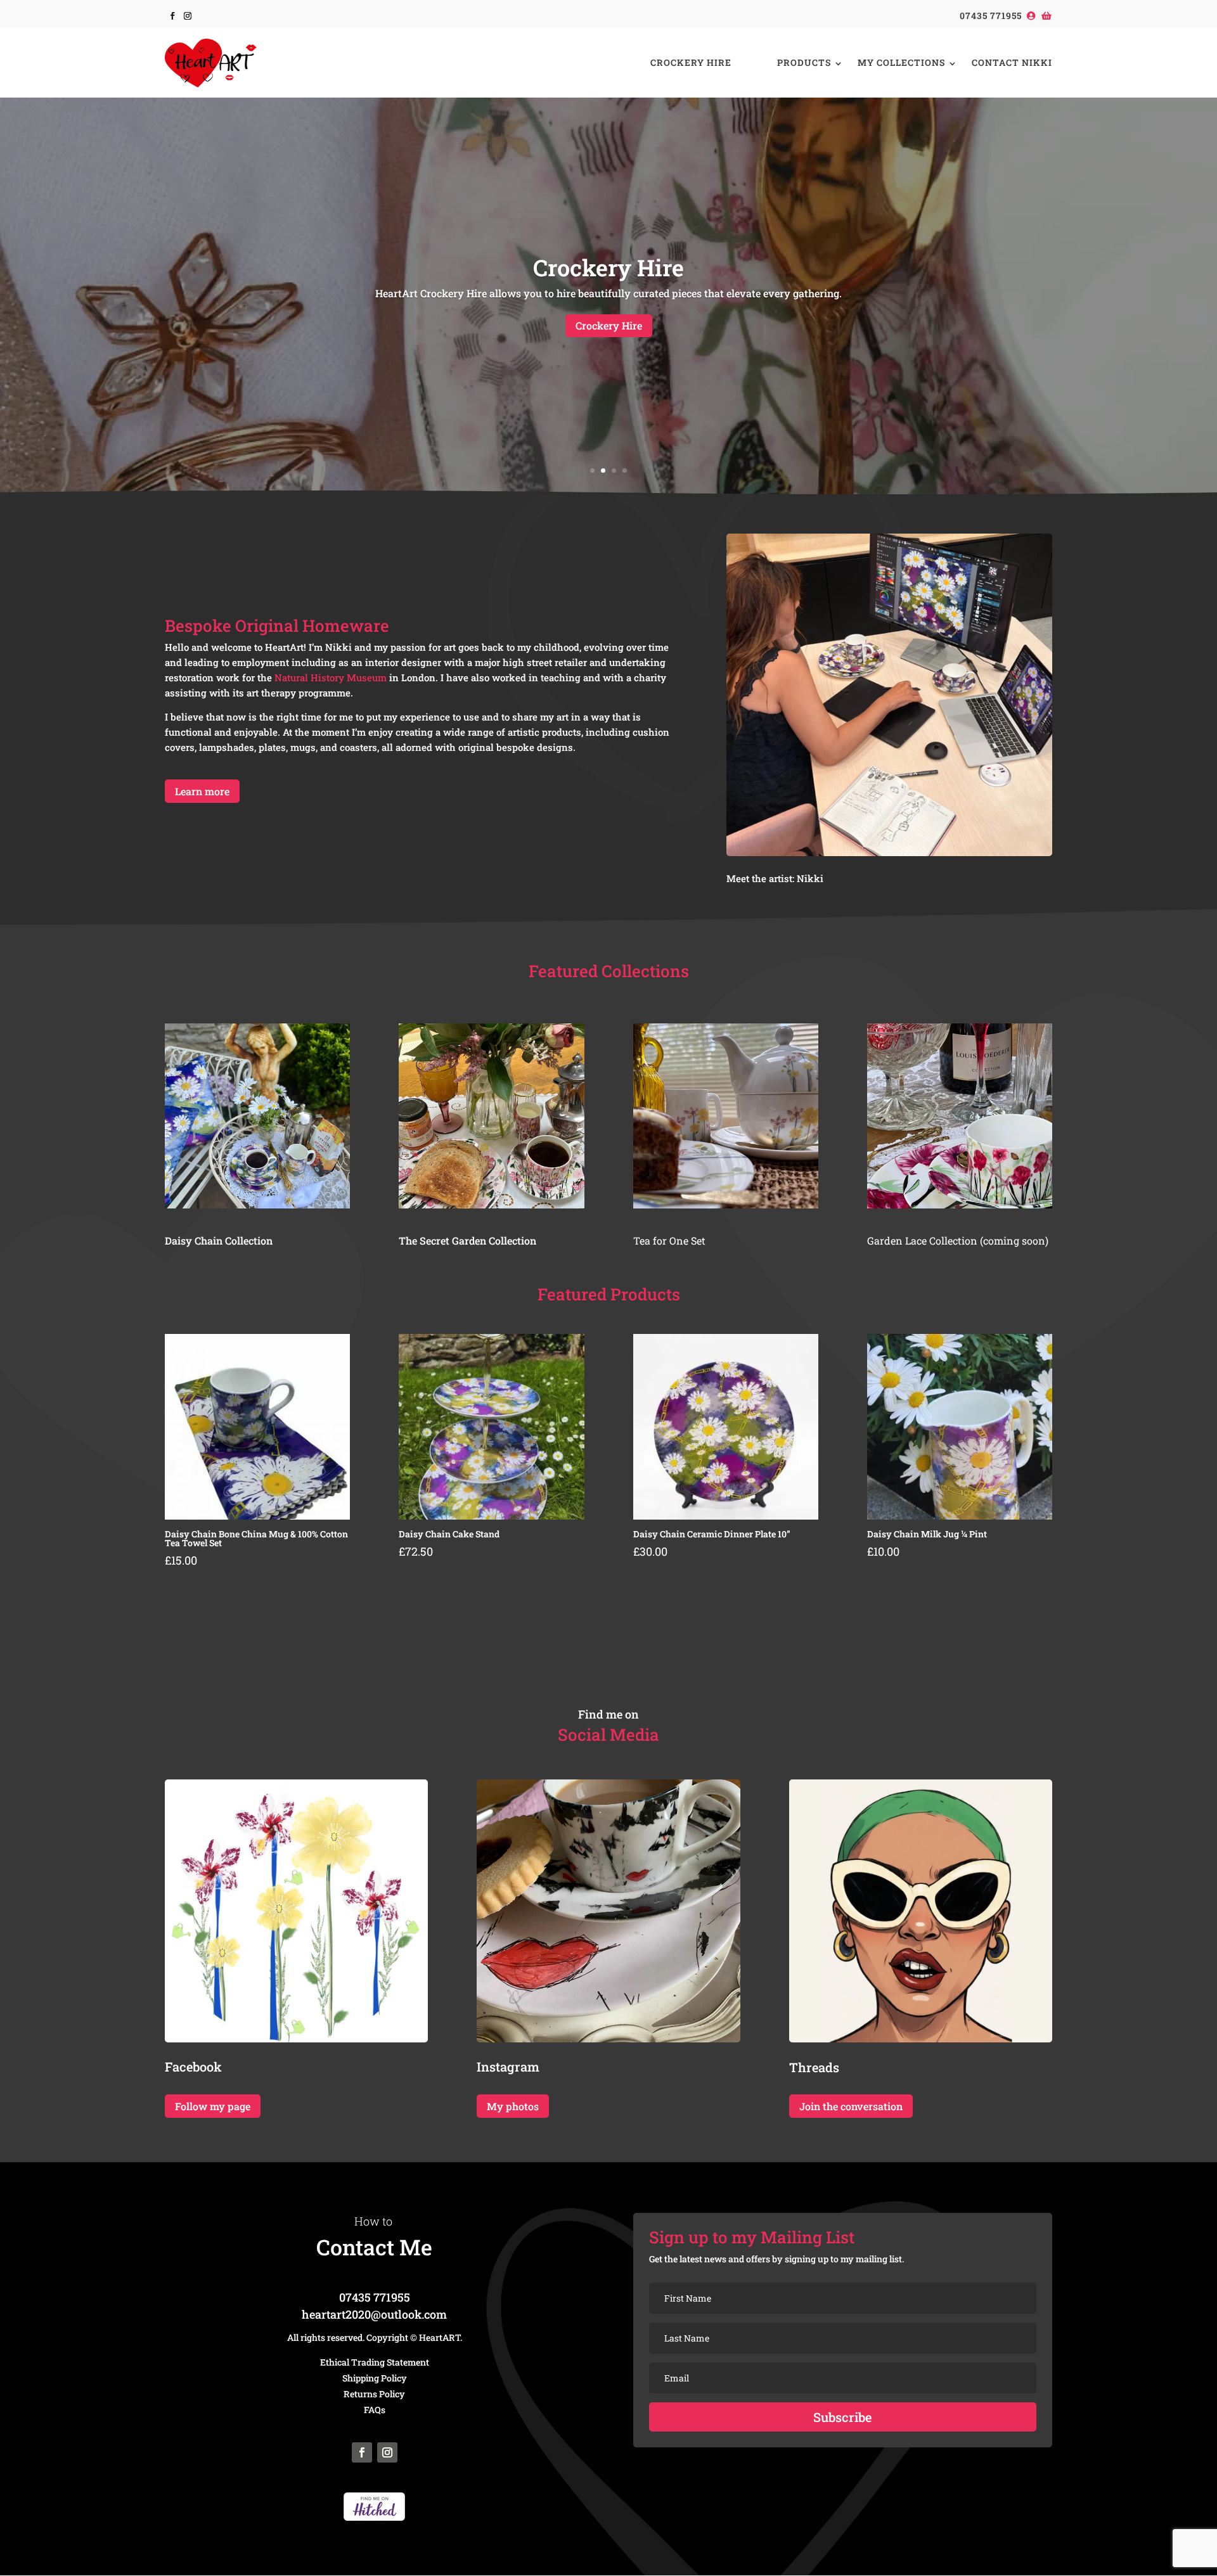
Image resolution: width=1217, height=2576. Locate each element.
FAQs (375, 2410)
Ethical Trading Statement (375, 2362)
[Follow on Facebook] (172, 16)
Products (804, 62)
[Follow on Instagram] (188, 16)
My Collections (901, 62)
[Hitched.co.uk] (374, 2517)
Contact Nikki (1012, 62)
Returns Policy (374, 2394)
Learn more (202, 791)
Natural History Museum (331, 677)
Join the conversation (851, 2106)
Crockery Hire (691, 62)
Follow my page (213, 2106)
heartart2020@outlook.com (374, 2314)
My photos (513, 2106)
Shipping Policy (375, 2378)
